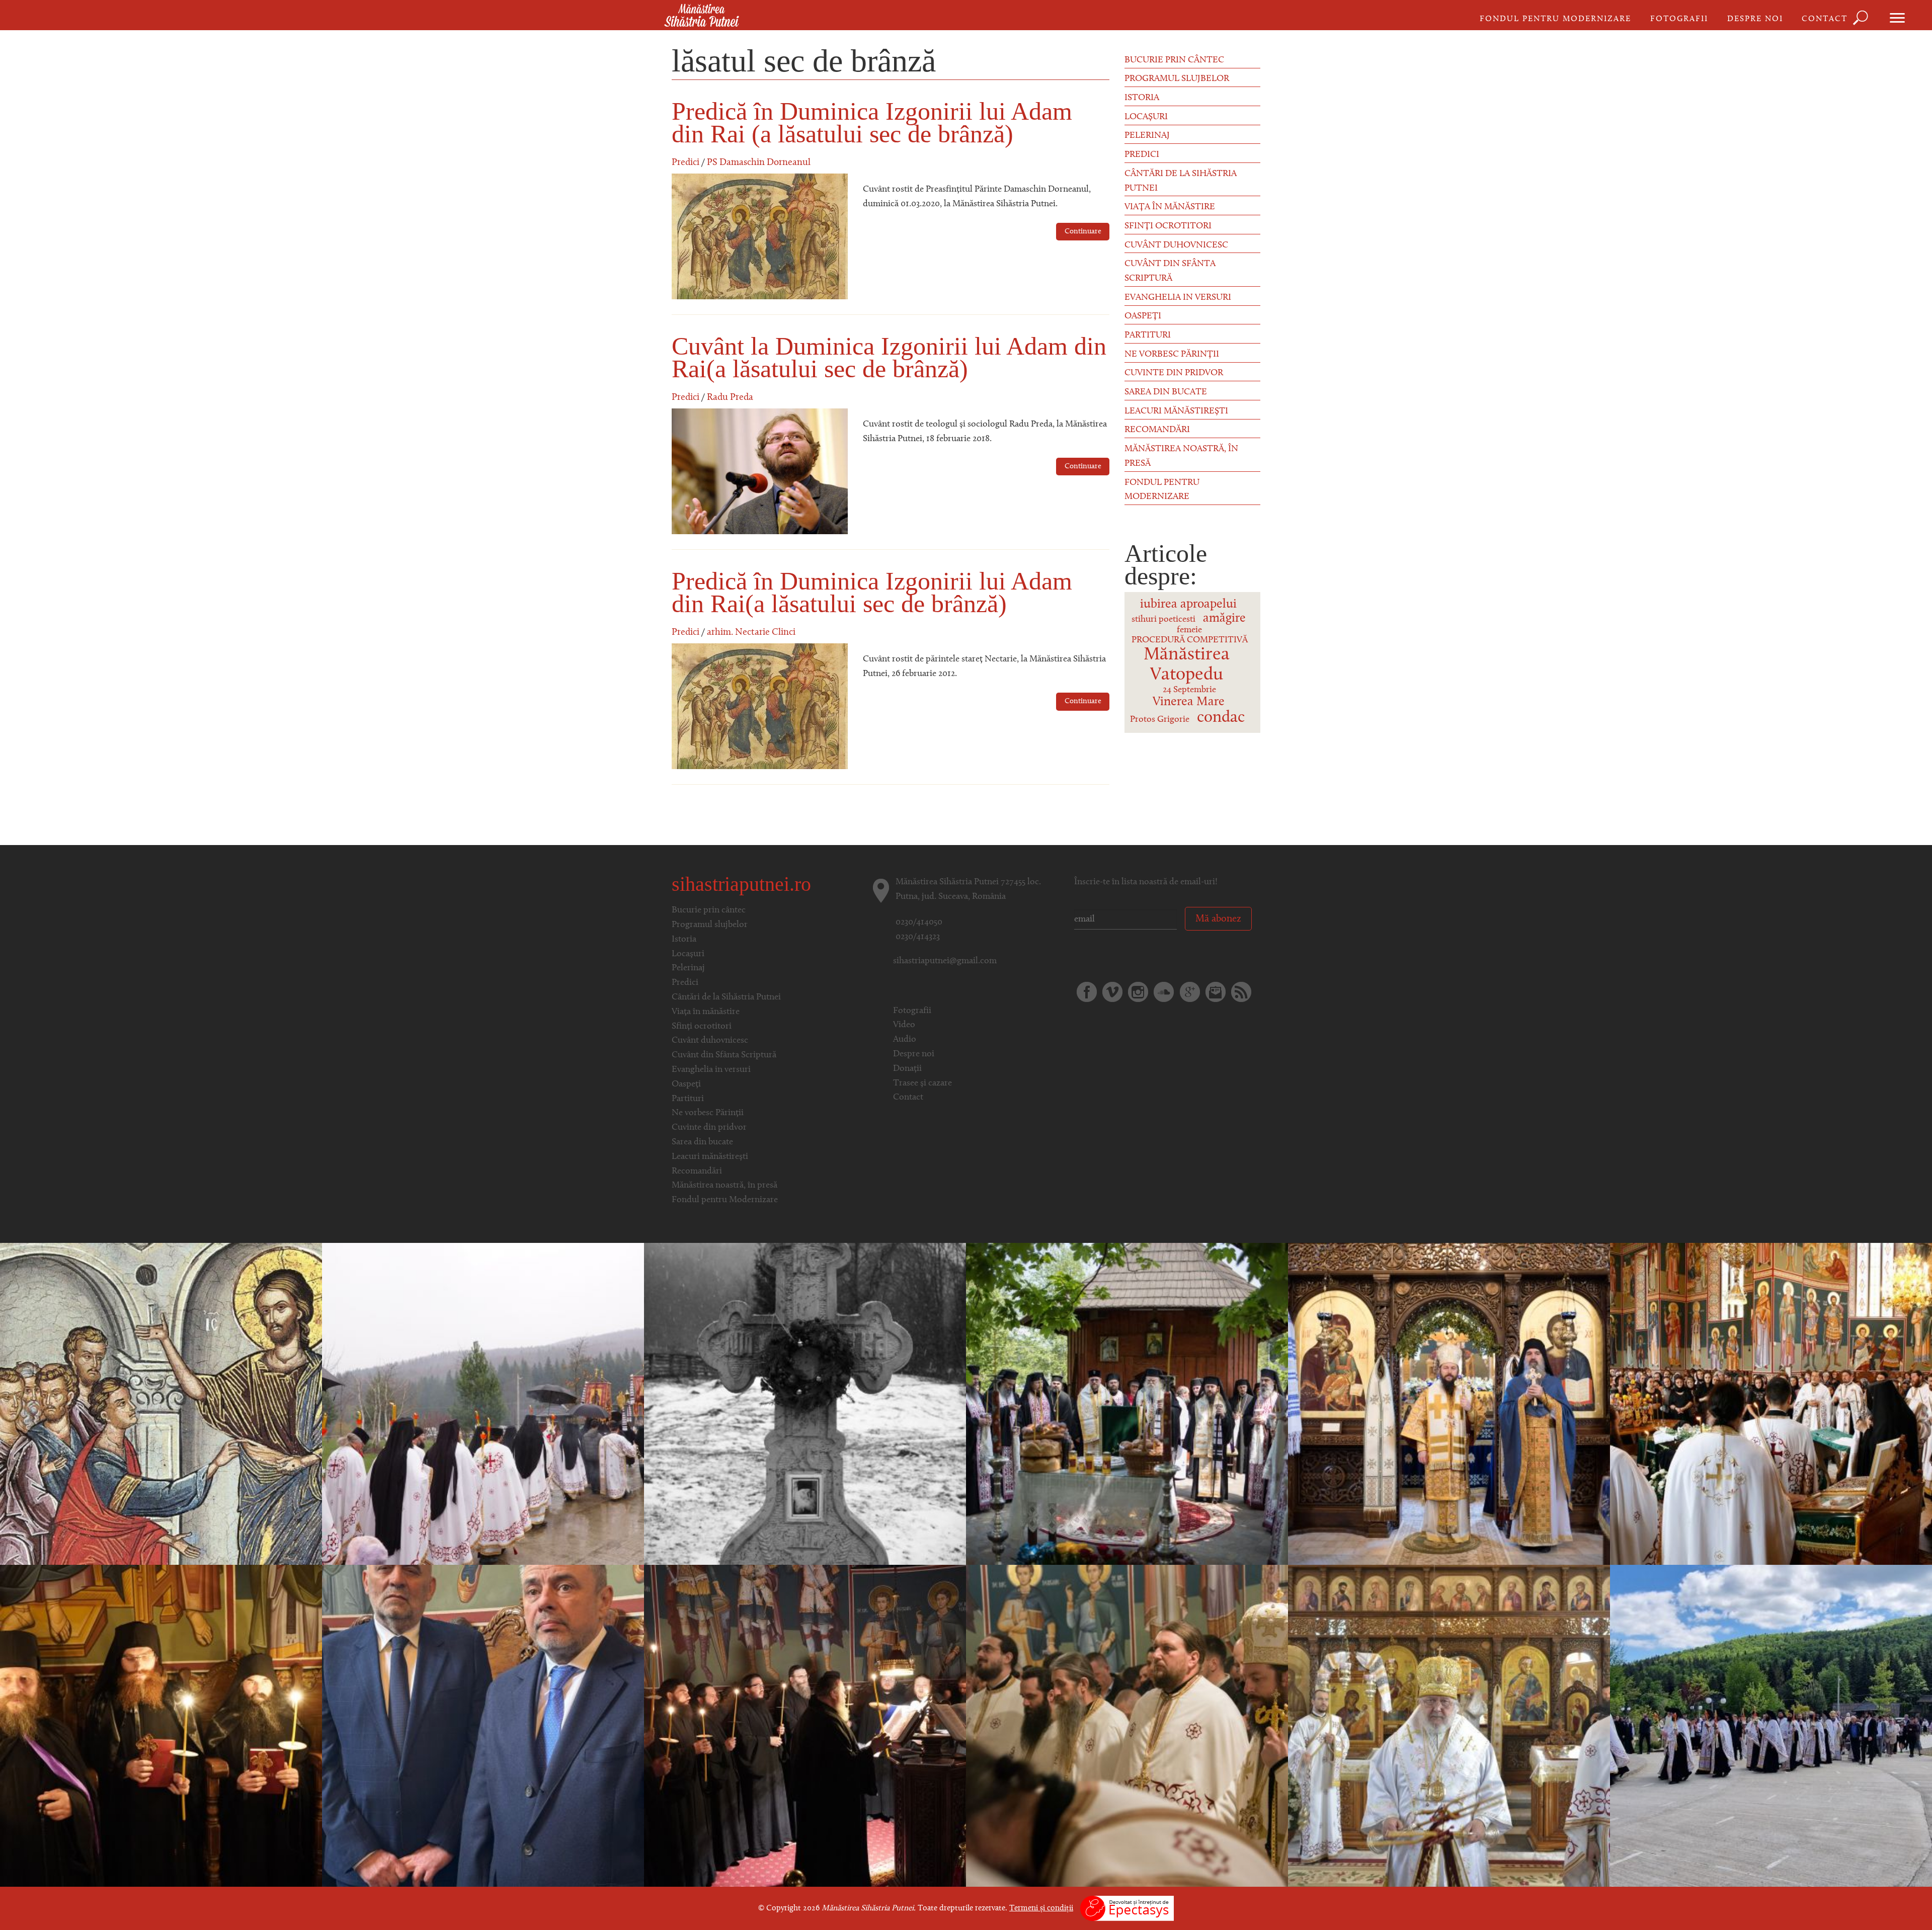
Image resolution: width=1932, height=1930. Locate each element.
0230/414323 (918, 937)
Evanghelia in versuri (1178, 298)
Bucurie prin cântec (1174, 60)
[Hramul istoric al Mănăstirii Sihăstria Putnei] (483, 1726)
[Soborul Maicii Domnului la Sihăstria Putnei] (1449, 1404)
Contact (1825, 19)
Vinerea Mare (1189, 702)
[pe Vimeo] (1112, 992)
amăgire (1224, 618)
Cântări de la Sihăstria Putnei (1181, 181)
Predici (686, 163)
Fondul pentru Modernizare (1555, 19)
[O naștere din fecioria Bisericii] (161, 1726)
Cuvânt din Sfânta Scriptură (1170, 271)
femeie (1189, 630)
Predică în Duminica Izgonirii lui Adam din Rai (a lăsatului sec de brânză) (872, 122)
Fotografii (1679, 19)
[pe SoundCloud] (1164, 992)
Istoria (1142, 98)
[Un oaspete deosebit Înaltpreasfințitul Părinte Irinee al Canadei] (1449, 1726)
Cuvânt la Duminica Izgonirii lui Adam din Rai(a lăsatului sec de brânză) (889, 357)
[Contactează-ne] (1216, 992)
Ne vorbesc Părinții (1172, 355)
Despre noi (1755, 19)
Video (904, 1025)
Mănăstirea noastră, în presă (1181, 456)
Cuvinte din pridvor (1174, 373)
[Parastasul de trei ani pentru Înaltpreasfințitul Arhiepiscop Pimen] (1127, 1404)
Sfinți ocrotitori (1168, 226)
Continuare (1083, 232)
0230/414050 (919, 922)
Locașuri (1146, 117)
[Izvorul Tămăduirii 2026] (483, 1404)
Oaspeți (1143, 316)
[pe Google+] (1190, 992)
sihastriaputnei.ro (741, 884)
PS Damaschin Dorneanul (759, 163)
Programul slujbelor (1177, 79)
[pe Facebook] (1087, 992)
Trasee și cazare (922, 1083)
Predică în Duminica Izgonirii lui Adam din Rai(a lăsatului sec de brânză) (872, 592)
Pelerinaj (1147, 136)
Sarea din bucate (1166, 392)
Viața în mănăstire (1170, 207)
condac (1221, 718)
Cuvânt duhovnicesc (1176, 245)
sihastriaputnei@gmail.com (945, 961)
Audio (905, 1040)
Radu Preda (730, 398)
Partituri (1148, 335)
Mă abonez (1218, 919)
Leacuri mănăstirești (1176, 411)
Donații (907, 1069)
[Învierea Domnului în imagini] (1127, 1726)
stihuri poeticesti (1163, 620)
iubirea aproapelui (1188, 604)
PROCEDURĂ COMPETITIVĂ (1190, 640)
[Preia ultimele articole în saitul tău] (1241, 992)
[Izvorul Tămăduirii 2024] (1771, 1726)
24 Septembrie (1189, 690)
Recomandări (1157, 430)
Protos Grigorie (1160, 720)
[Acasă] (702, 16)
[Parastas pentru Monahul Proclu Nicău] (805, 1404)
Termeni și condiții (1041, 1908)
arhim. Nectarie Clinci (751, 633)
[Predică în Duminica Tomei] (161, 1404)
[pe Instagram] (1138, 992)
